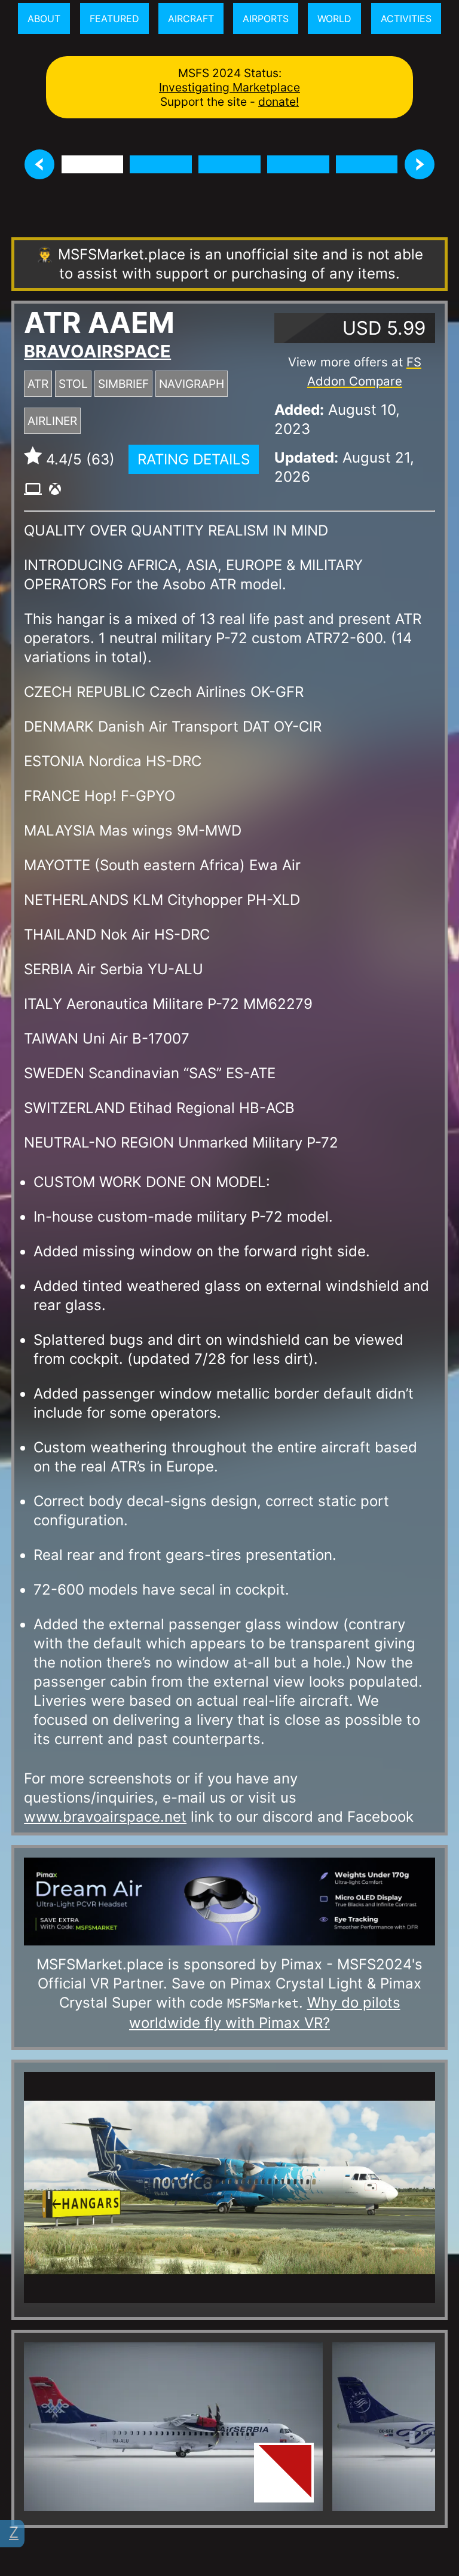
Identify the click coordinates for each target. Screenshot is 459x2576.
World (334, 19)
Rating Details (194, 459)
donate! (279, 102)
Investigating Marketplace (229, 87)
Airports (266, 19)
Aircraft (191, 19)
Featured (114, 19)
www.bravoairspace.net (105, 1817)
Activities (406, 19)
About (44, 19)
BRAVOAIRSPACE (97, 351)
